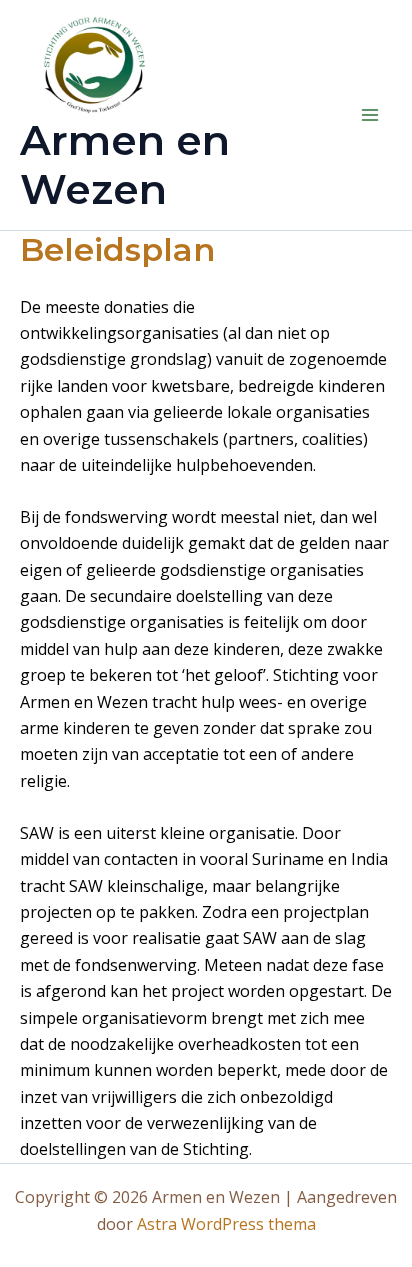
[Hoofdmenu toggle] (370, 115)
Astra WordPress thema (226, 1224)
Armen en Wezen (125, 164)
